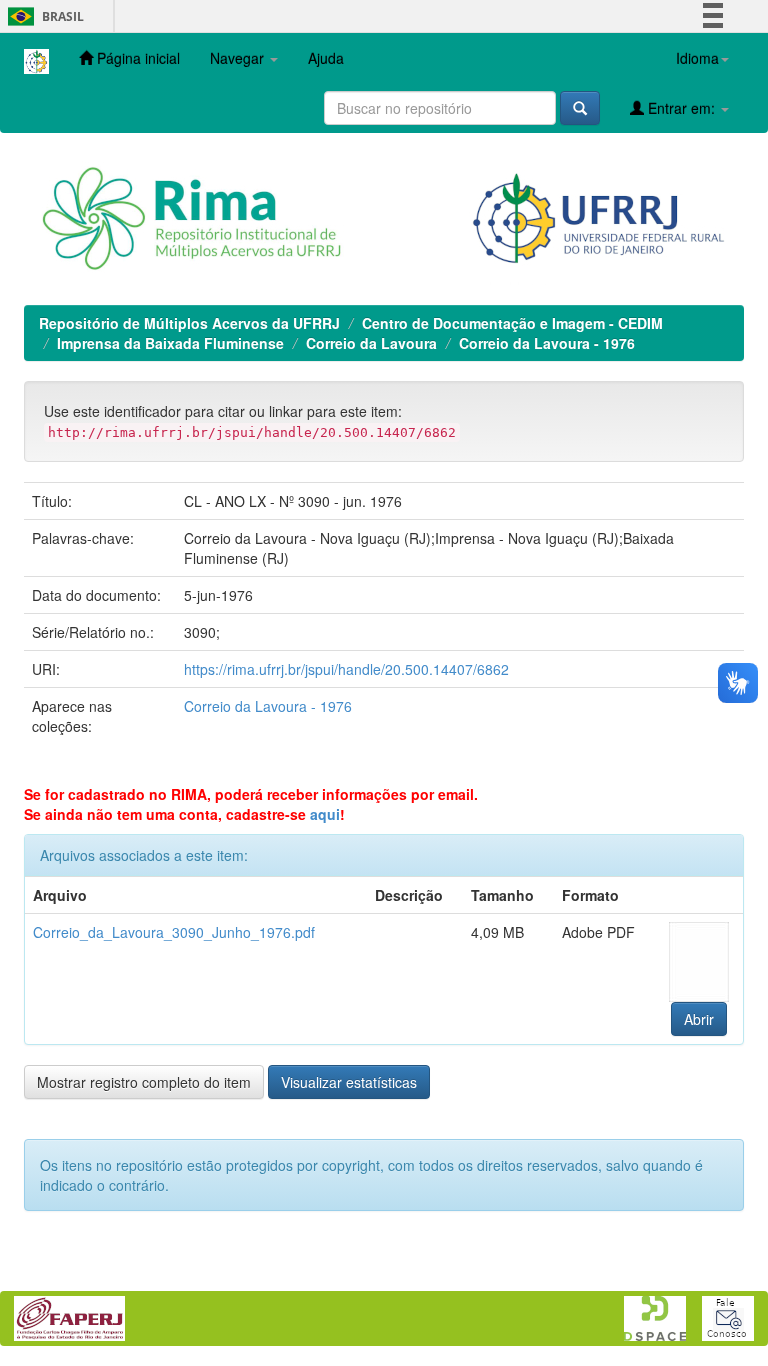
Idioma (697, 58)
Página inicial (136, 58)
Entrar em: (681, 108)
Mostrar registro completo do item (144, 1082)
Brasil (42, 16)
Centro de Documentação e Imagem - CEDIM (512, 323)
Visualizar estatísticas (349, 1082)
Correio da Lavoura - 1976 (547, 343)
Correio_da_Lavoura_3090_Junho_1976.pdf (174, 932)
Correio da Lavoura (371, 343)
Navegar (239, 58)
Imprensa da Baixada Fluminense (170, 343)
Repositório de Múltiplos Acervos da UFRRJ (189, 323)
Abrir (699, 1019)
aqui (325, 814)
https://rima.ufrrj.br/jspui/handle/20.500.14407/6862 (346, 669)
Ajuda (326, 58)
